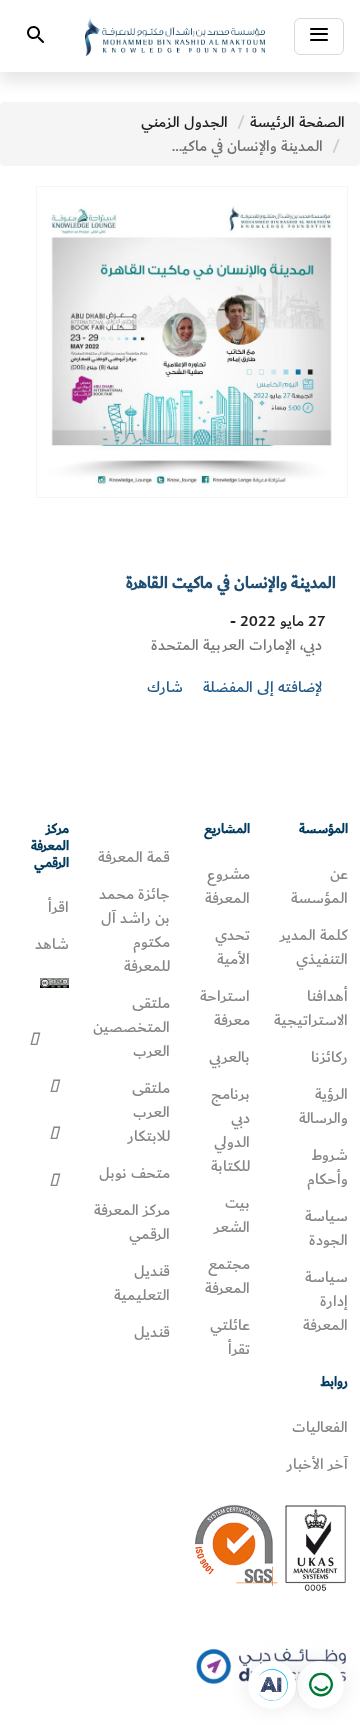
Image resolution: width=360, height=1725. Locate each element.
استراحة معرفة (225, 1008)
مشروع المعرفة (227, 886)
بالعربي (229, 1057)
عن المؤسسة (319, 886)
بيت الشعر (232, 1215)
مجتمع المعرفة (227, 1276)
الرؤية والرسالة (323, 1106)
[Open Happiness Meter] (320, 1685)
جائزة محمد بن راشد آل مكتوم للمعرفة (134, 930)
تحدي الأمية (232, 947)
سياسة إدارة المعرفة (325, 1301)
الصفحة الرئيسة (297, 122)
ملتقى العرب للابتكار (149, 1112)
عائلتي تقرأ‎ (230, 1337)
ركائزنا (329, 1057)
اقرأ (58, 907)
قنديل (152, 1332)
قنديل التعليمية (142, 1283)
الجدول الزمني (184, 122)
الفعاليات (320, 1427)
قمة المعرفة (134, 857)
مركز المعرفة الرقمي (132, 1222)
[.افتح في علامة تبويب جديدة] (272, 1685)
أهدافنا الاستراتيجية (311, 1008)
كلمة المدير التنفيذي (314, 947)
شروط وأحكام (327, 1167)
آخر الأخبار (317, 1464)
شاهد (52, 944)
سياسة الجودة (326, 1228)
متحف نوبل (134, 1173)
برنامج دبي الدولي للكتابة (230, 1130)
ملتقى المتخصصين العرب (131, 1027)
